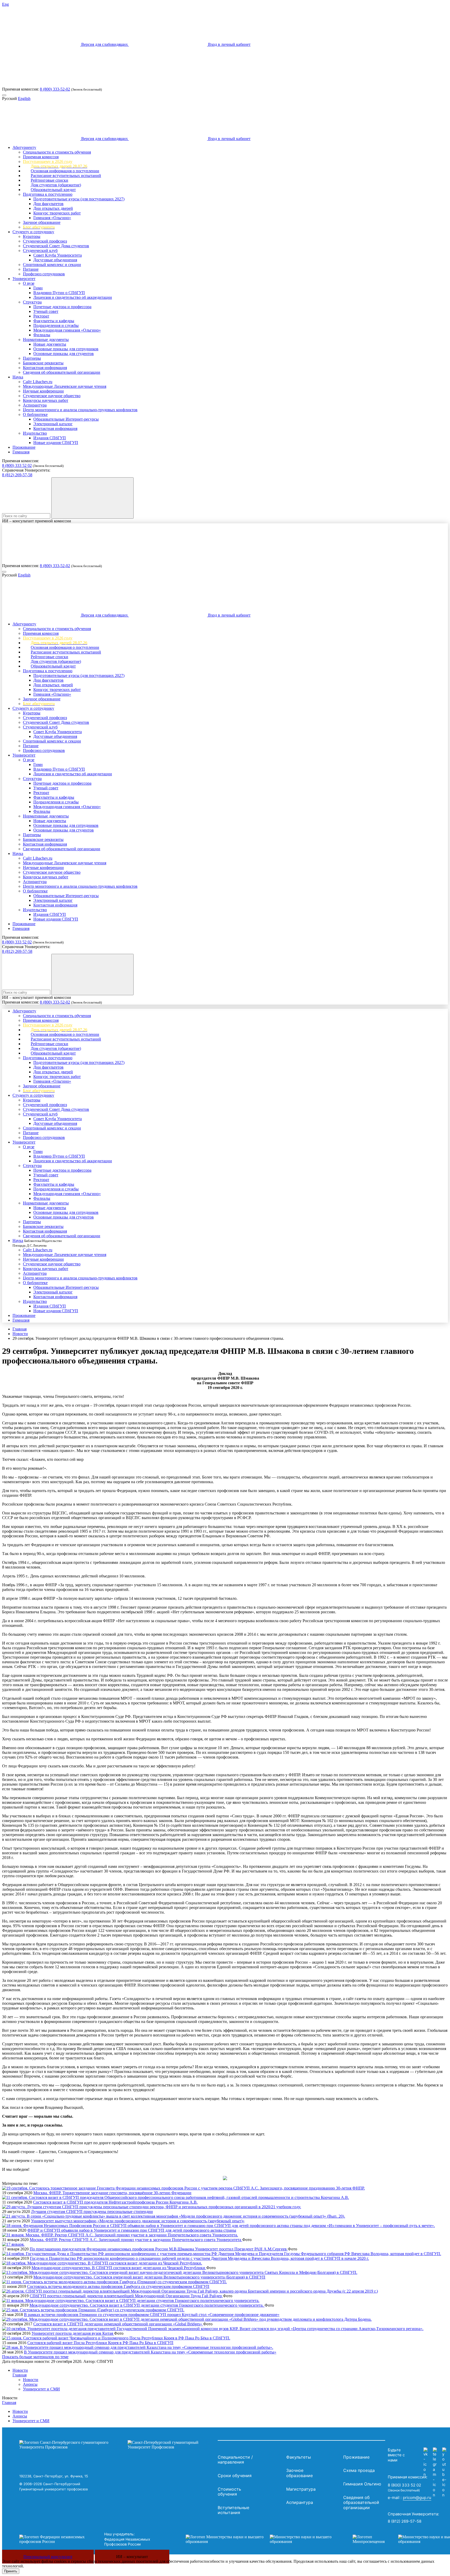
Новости (20, 1334)
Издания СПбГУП (50, 438)
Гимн (38, 288)
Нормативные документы (46, 340)
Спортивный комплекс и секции (52, 265)
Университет (24, 279)
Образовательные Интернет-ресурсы (66, 419)
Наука (18, 377)
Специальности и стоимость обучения (57, 152)
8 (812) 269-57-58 (17, 475)
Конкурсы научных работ (46, 400)
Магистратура (301, 2489)
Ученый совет (46, 311)
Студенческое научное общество (52, 396)
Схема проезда (359, 2470)
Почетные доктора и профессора (62, 307)
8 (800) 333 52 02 (17, 465)
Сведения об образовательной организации (62, 372)
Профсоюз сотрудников (44, 274)
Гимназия (21, 452)
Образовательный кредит (53, 190)
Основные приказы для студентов (64, 354)
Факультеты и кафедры (54, 321)
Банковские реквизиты (43, 363)
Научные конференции (43, 391)
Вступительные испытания (233, 2510)
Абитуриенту (24, 147)
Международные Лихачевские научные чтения (65, 386)
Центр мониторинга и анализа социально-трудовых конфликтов (80, 410)
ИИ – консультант (132, 2557)
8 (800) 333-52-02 (55, 89)
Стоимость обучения (229, 2492)
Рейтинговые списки (49, 180)
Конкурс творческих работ (57, 213)
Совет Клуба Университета (58, 255)
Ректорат (41, 316)
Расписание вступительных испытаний (66, 176)
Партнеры (32, 358)
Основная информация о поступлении (65, 171)
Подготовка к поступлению (48, 194)
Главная (20, 1329)
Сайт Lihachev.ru (38, 382)
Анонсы (30, 2384)
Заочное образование (42, 222)
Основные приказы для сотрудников (66, 349)
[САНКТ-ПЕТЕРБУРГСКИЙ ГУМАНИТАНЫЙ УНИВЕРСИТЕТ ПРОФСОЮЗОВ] (117, 2445)
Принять (11, 2571)
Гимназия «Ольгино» (52, 218)
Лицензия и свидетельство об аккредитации (73, 297)
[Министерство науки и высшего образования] (261, 2539)
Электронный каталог (53, 424)
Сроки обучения (235, 2476)
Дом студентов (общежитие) (56, 185)
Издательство (35, 433)
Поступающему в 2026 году (48, 161)
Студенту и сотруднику (33, 232)
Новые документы (50, 344)
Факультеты (299, 2457)
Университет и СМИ (41, 2389)
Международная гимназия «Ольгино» (67, 330)
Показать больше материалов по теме (35, 2357)
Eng (5, 4)
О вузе (29, 283)
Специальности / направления (235, 2460)
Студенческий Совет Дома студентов (56, 246)
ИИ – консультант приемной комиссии (37, 521)
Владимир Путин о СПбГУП (59, 293)
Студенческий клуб (40, 250)
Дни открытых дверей (53, 208)
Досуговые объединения (55, 260)
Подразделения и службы (56, 325)
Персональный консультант (48, 2557)
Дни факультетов (48, 204)
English (24, 99)
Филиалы (42, 335)
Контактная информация (45, 368)
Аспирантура (35, 405)
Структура (32, 302)
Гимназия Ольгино (362, 2484)
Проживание (24, 447)
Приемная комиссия (41, 157)
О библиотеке (35, 414)
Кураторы (32, 236)
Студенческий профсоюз (45, 241)
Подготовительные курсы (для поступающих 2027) (79, 199)
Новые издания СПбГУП (56, 443)
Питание (31, 269)
